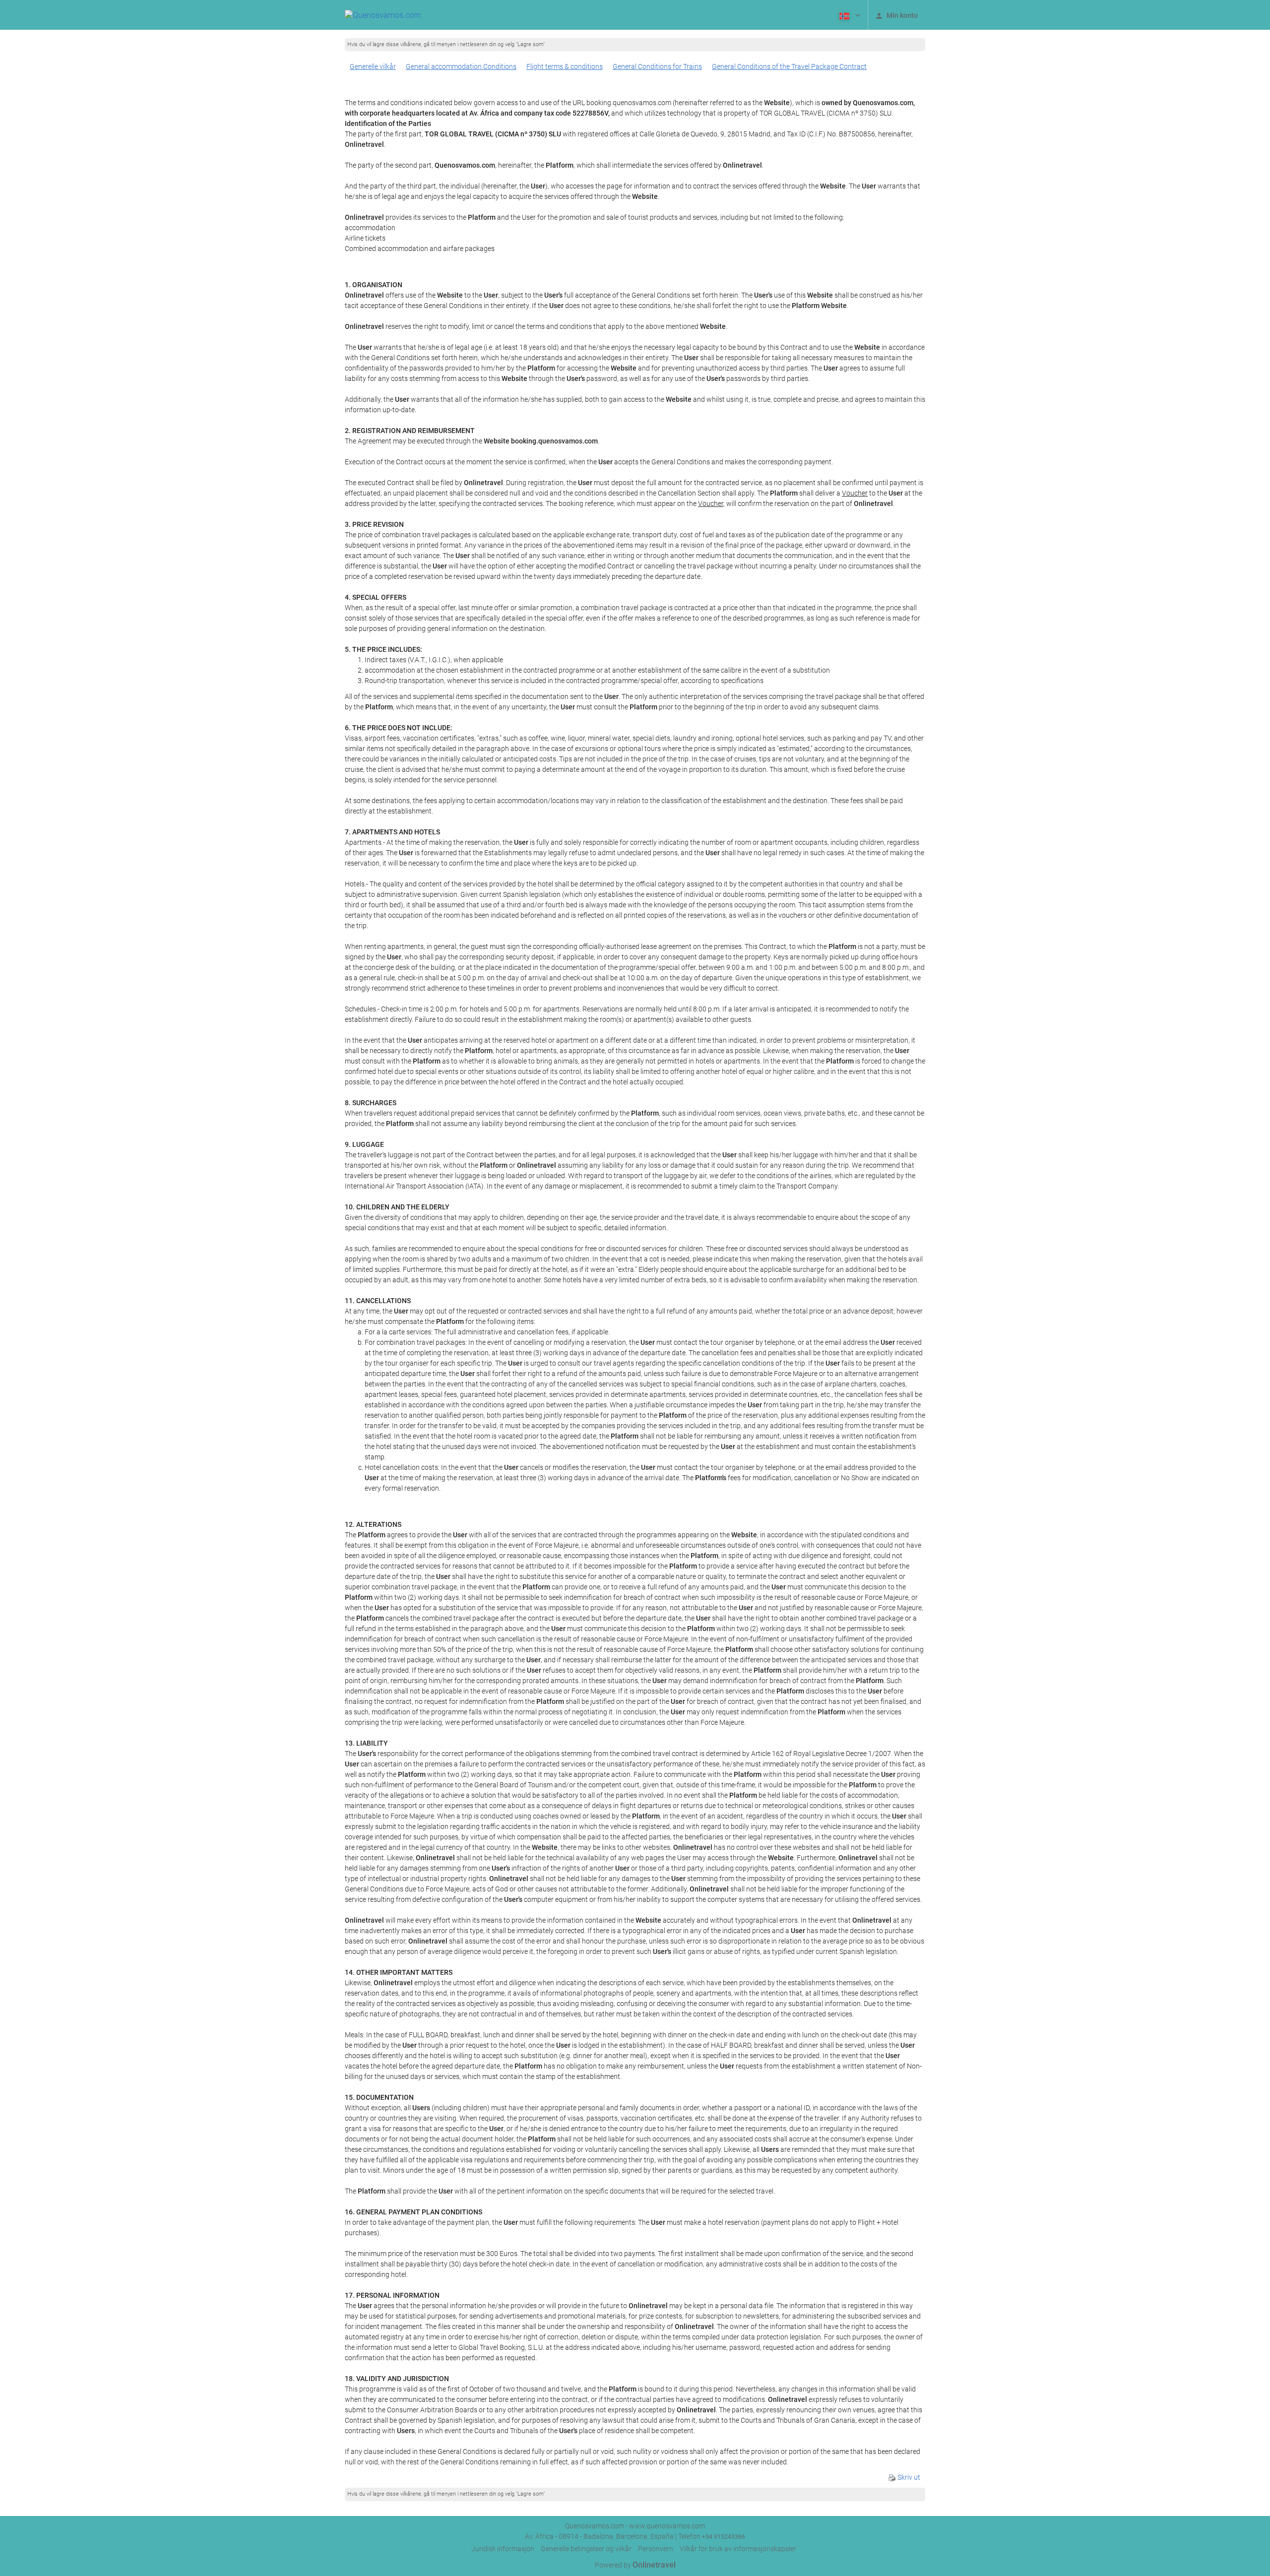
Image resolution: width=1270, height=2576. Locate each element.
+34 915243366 (724, 2537)
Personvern (656, 2549)
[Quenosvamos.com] (383, 15)
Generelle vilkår (373, 66)
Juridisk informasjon (503, 2549)
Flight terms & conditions (565, 66)
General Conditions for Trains (657, 66)
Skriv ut (908, 2477)
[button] (849, 15)
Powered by (635, 2565)
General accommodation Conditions (461, 66)
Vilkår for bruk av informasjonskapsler (738, 2549)
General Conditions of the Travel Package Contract (789, 66)
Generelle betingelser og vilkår (586, 2549)
